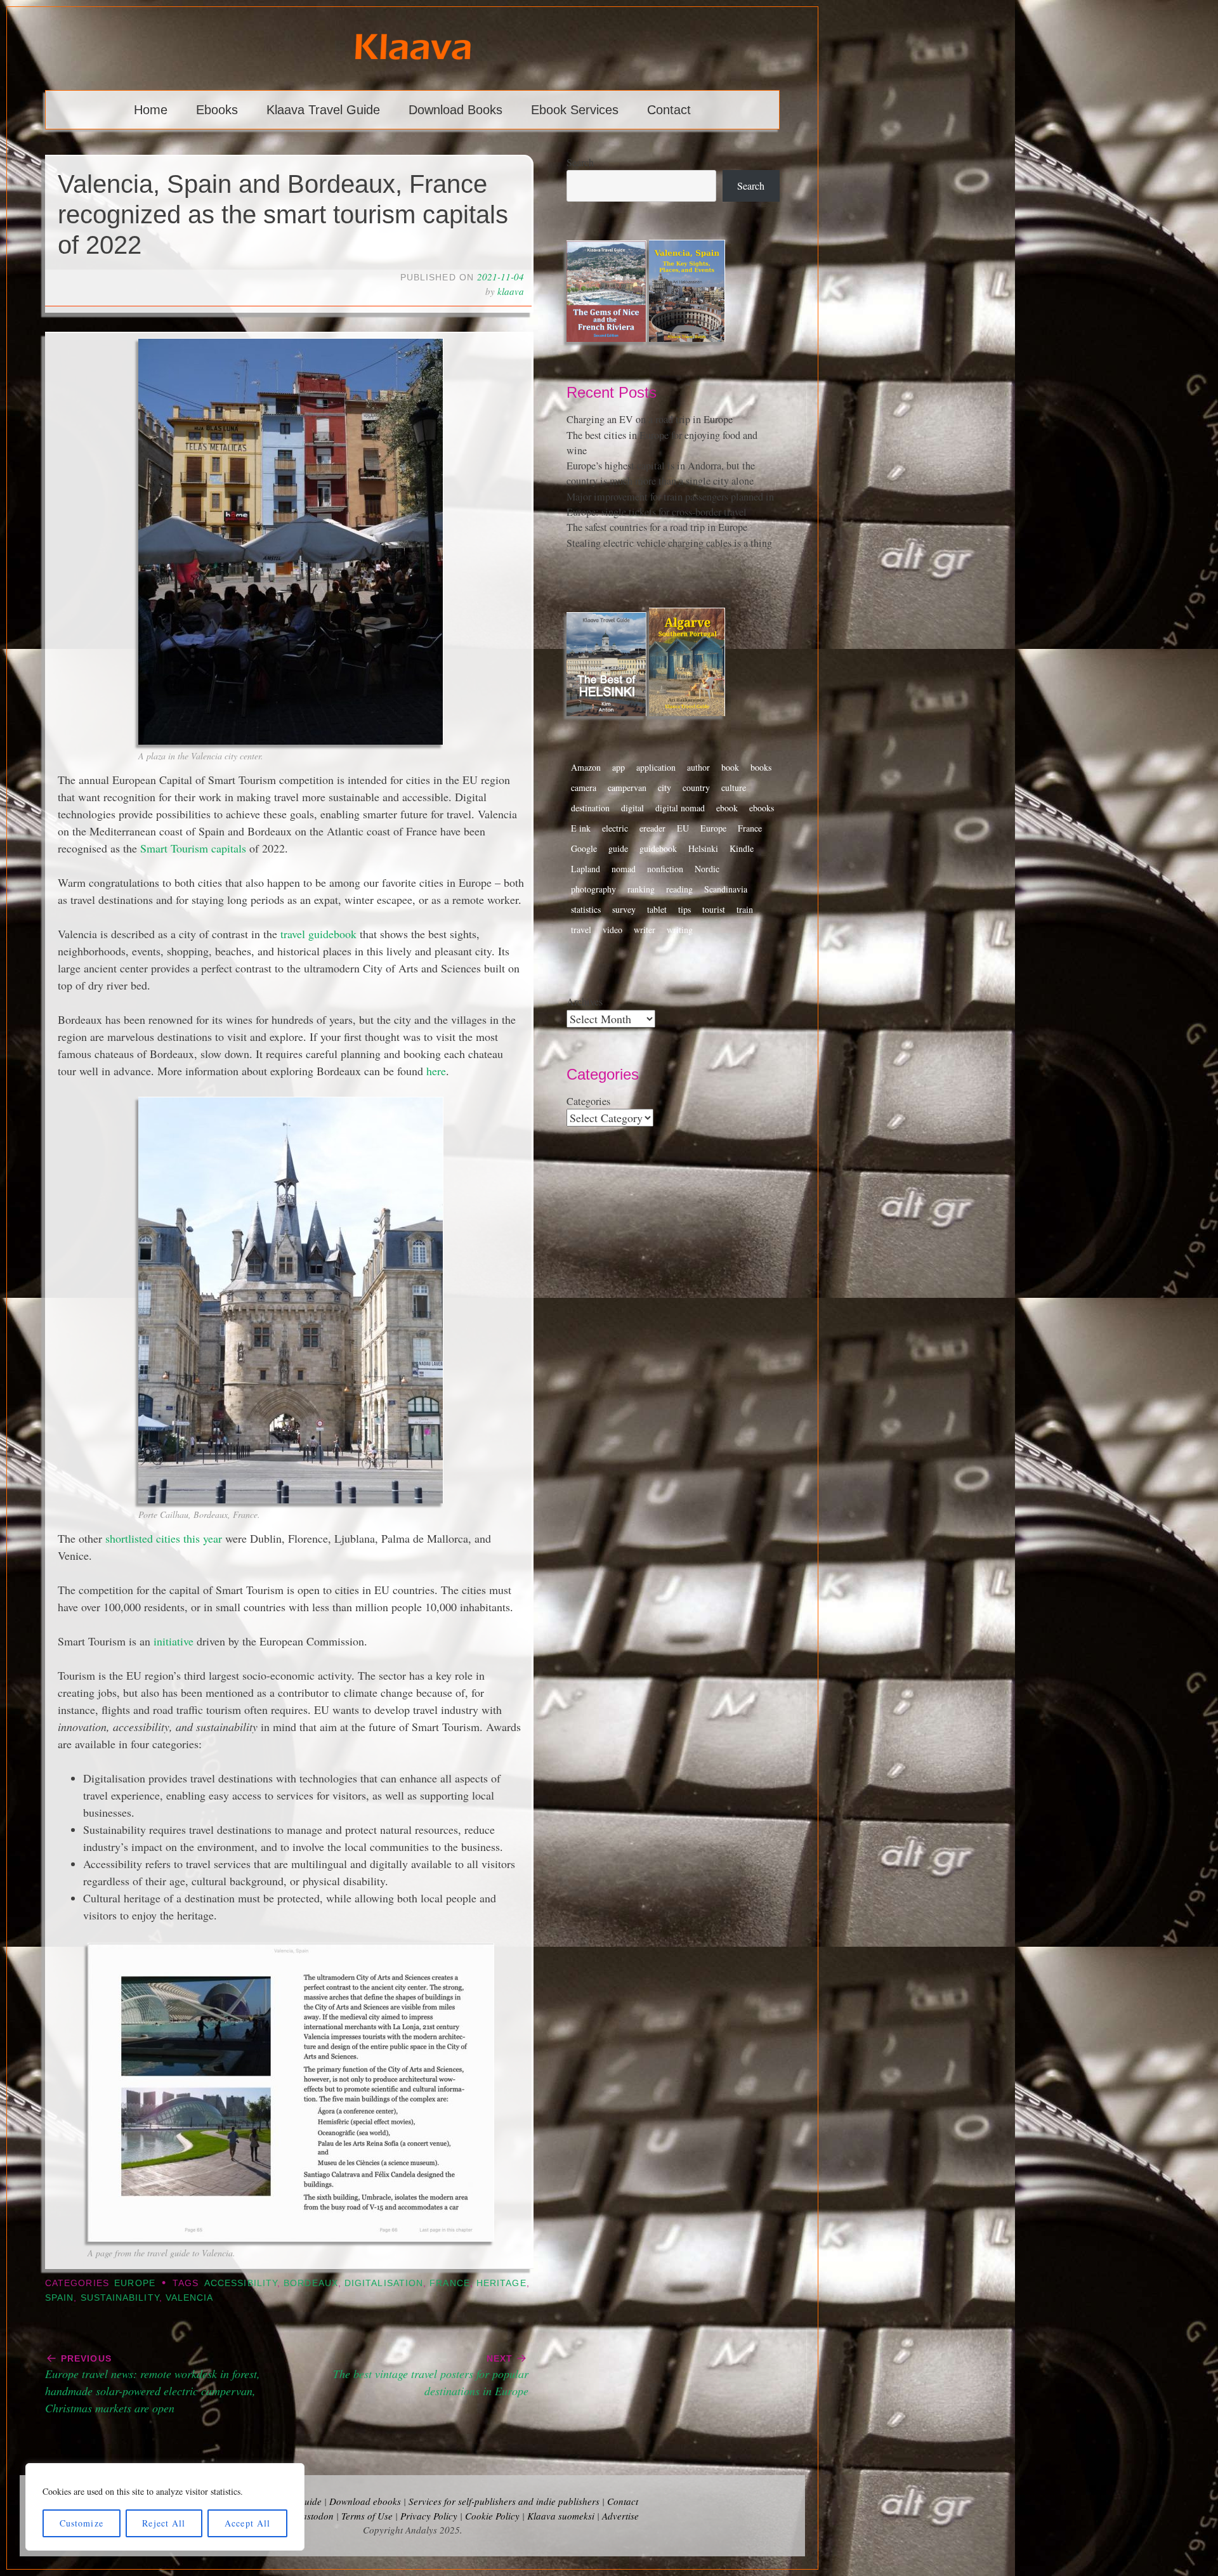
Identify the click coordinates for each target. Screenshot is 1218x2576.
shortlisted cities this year (164, 1538)
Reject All (164, 2523)
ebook (727, 808)
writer (645, 930)
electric (615, 828)
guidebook (658, 848)
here (436, 1071)
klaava (511, 291)
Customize (82, 2523)
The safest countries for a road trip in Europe (657, 527)
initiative (174, 1641)
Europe (134, 2283)
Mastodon (314, 2516)
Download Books (455, 110)
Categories (588, 1101)
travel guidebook (318, 934)
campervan (627, 788)
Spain (59, 2298)
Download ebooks (365, 2501)
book (730, 767)
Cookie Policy (492, 2516)
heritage (501, 2283)
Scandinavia (726, 889)
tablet (657, 909)
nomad (624, 869)
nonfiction (665, 869)
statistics (586, 909)
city (665, 788)
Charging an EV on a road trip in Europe (650, 419)
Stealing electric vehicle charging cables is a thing (669, 543)
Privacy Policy (429, 2516)
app (619, 767)
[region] (165, 2507)
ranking (641, 889)
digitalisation (384, 2283)
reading (679, 889)
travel (581, 930)
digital (632, 808)
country (696, 788)
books (761, 767)
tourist (714, 909)
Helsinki (703, 848)
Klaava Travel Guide (323, 110)
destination (590, 808)
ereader (652, 828)
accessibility (241, 2283)
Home (151, 110)
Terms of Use (367, 2516)
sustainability (120, 2298)
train (745, 909)
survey (624, 909)
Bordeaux (311, 2283)
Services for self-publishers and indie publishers (504, 2501)
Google (584, 848)
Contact (669, 110)
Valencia (190, 2298)
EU (683, 828)
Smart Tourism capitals (193, 848)
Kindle (742, 848)
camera (584, 788)
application (656, 767)
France (449, 2283)
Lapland (586, 869)
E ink (581, 828)
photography (593, 889)
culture (734, 788)
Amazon (586, 767)
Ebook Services (575, 110)
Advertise (620, 2516)
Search (580, 162)
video (612, 930)
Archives (585, 1002)
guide (618, 848)
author (698, 767)
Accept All (247, 2523)
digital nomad (680, 808)
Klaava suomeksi (561, 2516)
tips (684, 909)
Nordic (707, 869)
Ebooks (217, 110)
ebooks (762, 808)
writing (680, 930)
